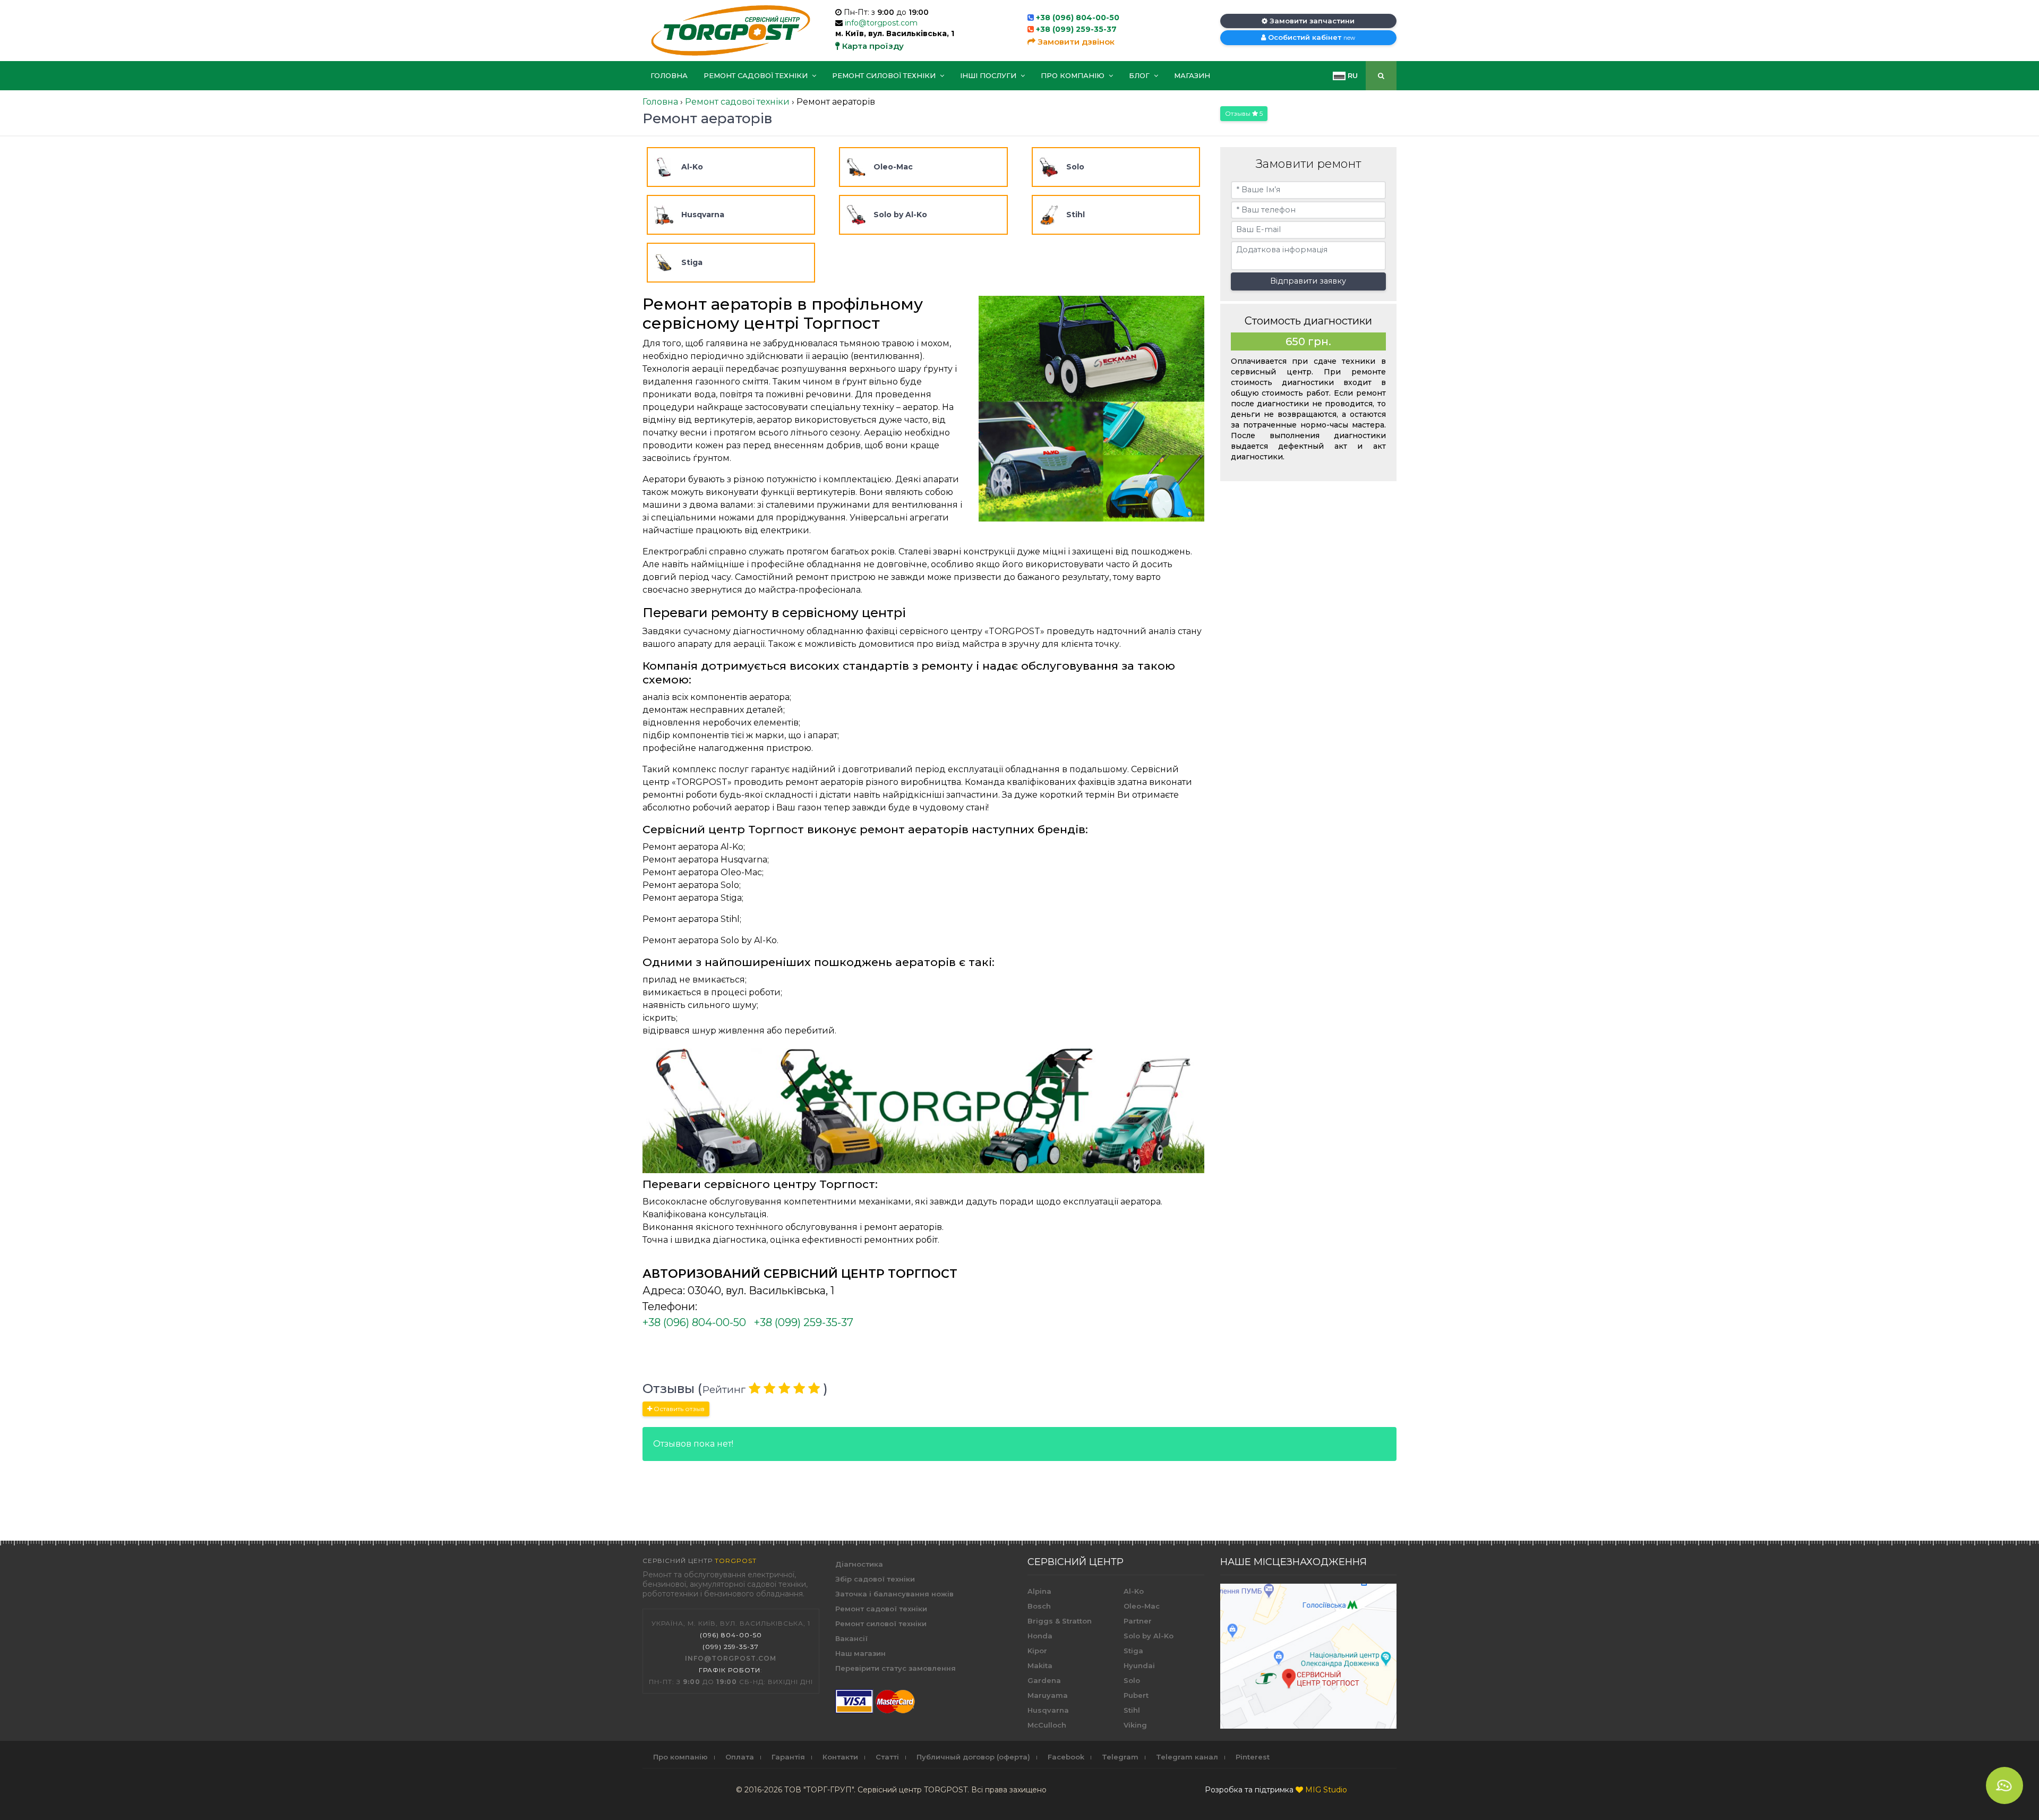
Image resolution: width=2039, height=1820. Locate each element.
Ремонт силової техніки (885, 75)
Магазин (1192, 75)
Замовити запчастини (1311, 21)
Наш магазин (860, 1653)
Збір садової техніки (875, 1579)
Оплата (740, 1757)
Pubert (1136, 1695)
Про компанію (1074, 75)
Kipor (1037, 1651)
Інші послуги (989, 75)
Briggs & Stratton (1060, 1621)
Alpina (1039, 1591)
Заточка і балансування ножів (894, 1594)
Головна (669, 75)
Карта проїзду (872, 46)
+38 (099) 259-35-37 (1076, 29)
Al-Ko (1134, 1591)
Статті (887, 1757)
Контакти (840, 1757)
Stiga (1133, 1651)
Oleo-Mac (1142, 1606)
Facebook (1066, 1757)
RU (1352, 75)
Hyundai (1139, 1665)
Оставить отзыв (678, 1409)
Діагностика (859, 1564)
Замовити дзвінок (1075, 42)
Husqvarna (1048, 1710)
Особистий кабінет (1310, 37)
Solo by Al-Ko (1149, 1636)
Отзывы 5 (1244, 113)
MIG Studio (1326, 1790)
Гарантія (788, 1757)
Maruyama (1048, 1695)
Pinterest (1253, 1757)
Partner (1138, 1621)
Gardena (1044, 1680)
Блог (1140, 75)
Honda (1040, 1636)
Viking (1135, 1725)
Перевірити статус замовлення (896, 1668)
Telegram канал (1187, 1757)
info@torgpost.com (881, 23)
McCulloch (1047, 1725)
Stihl (1132, 1710)
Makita (1040, 1665)
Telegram (1120, 1757)
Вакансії (851, 1638)
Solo (1132, 1680)
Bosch (1039, 1606)
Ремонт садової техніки (757, 75)
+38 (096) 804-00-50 (1078, 18)
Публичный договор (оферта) (973, 1757)
